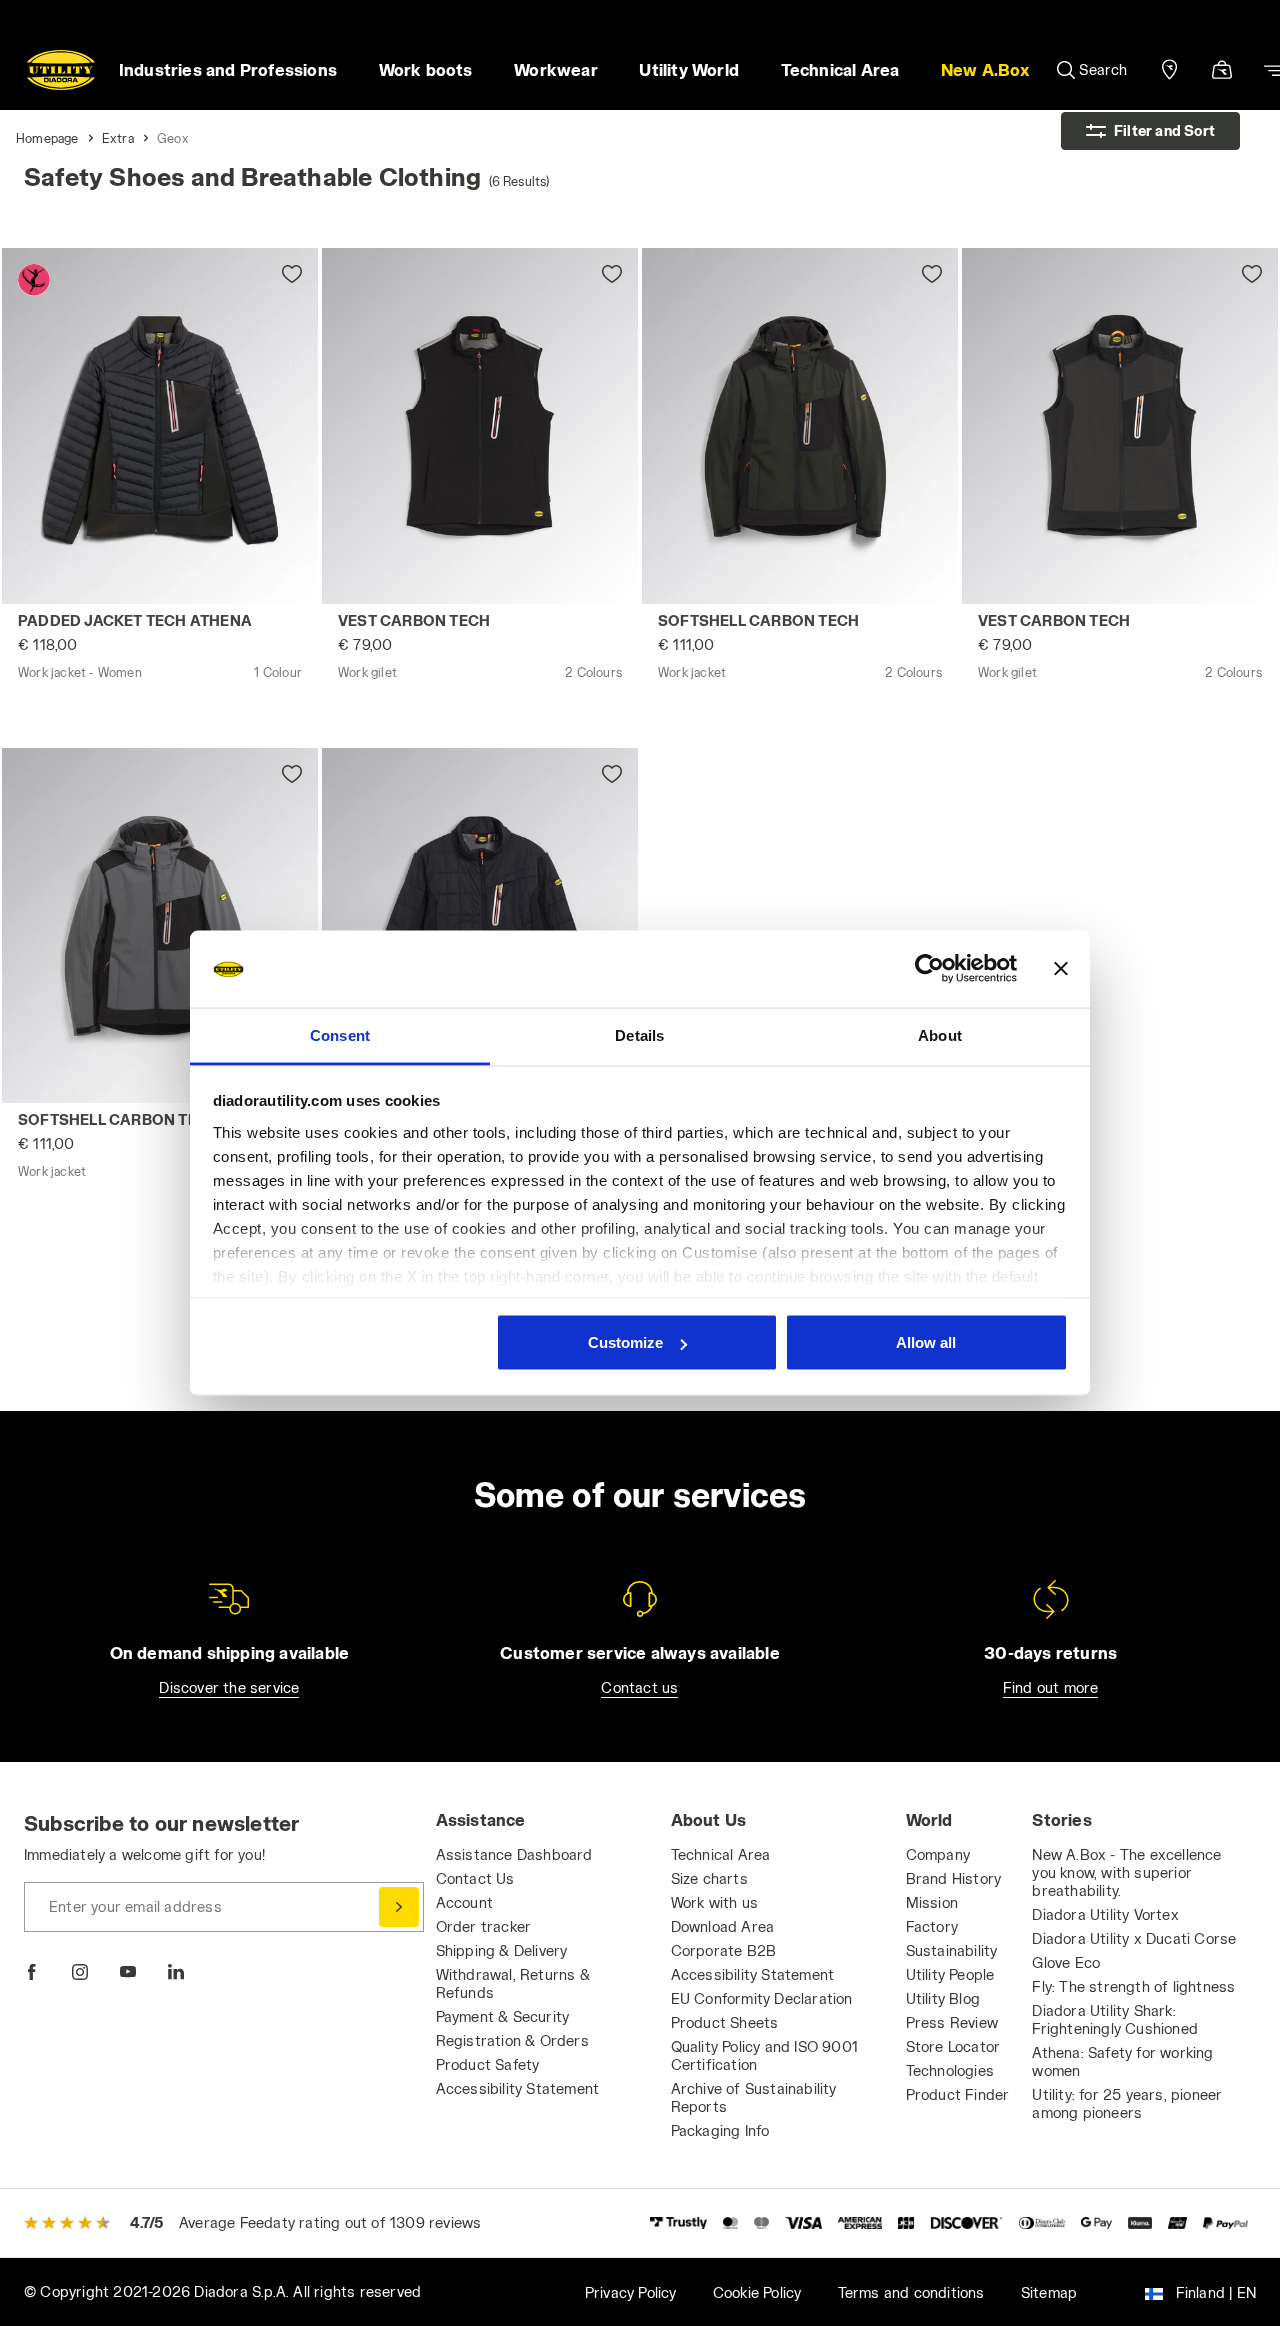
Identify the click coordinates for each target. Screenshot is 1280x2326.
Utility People (950, 1974)
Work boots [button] (426, 69)
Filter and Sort (1164, 130)
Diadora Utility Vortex (1105, 1914)
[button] (984, 70)
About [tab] (940, 1034)
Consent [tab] (340, 1034)
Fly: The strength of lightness (1133, 1986)
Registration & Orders (512, 2040)
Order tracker (484, 1926)
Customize (625, 1342)
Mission (932, 1902)
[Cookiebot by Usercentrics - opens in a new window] (929, 969)
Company (938, 1854)
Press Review (952, 2022)
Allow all (926, 1342)
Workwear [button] (556, 69)
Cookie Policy (757, 2292)
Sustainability (952, 1950)
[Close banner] (1061, 969)
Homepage (47, 138)
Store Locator (953, 2046)
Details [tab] (639, 1034)
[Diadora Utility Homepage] (61, 70)
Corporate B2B (724, 1950)
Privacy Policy (631, 2292)
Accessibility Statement (518, 2088)
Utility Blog (943, 1998)
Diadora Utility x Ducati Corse (1134, 1938)
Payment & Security (503, 2016)
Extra (118, 138)
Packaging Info (720, 2130)
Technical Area (721, 1854)
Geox (173, 138)
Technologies (950, 2070)
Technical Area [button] (840, 69)
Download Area (723, 1926)
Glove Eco (1066, 1962)
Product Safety (488, 2064)
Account (464, 1902)
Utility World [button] (689, 69)
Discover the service (229, 1687)
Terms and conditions (911, 2292)
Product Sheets (725, 2022)
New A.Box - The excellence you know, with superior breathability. (1126, 1872)
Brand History (954, 1878)
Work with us (714, 1902)
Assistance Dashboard (514, 1854)
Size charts (709, 1878)
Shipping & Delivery (502, 1950)
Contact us (639, 1687)
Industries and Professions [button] (228, 69)
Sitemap (1049, 2292)
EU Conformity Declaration (762, 1998)
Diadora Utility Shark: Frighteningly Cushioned (1115, 2019)
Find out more (1051, 1687)
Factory (932, 1926)
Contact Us (475, 1878)
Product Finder (958, 2094)
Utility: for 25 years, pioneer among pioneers (1127, 2103)
